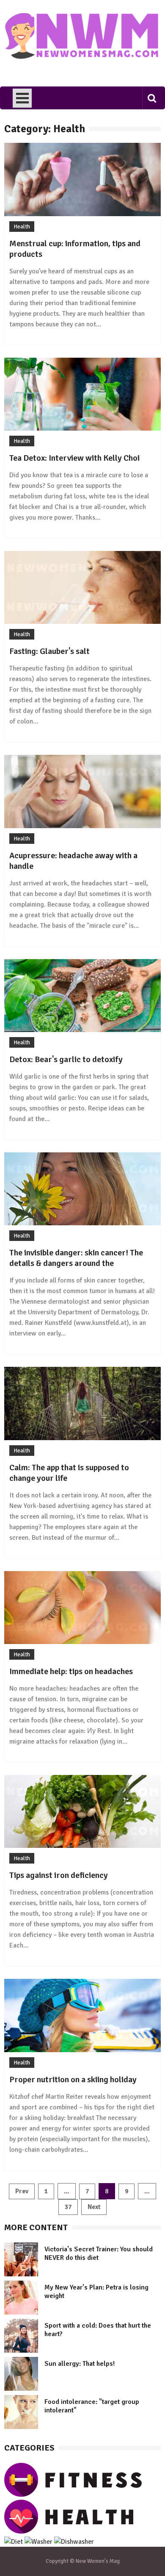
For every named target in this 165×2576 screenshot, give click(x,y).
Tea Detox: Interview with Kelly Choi (74, 458)
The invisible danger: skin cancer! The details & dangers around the (76, 1258)
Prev (22, 2191)
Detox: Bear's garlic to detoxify (66, 1059)
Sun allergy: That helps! (80, 2364)
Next (94, 2207)
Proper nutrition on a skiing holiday (73, 2079)
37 (68, 2207)
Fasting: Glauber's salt (49, 651)
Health (22, 227)
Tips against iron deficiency (59, 1875)
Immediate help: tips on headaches (71, 1671)
